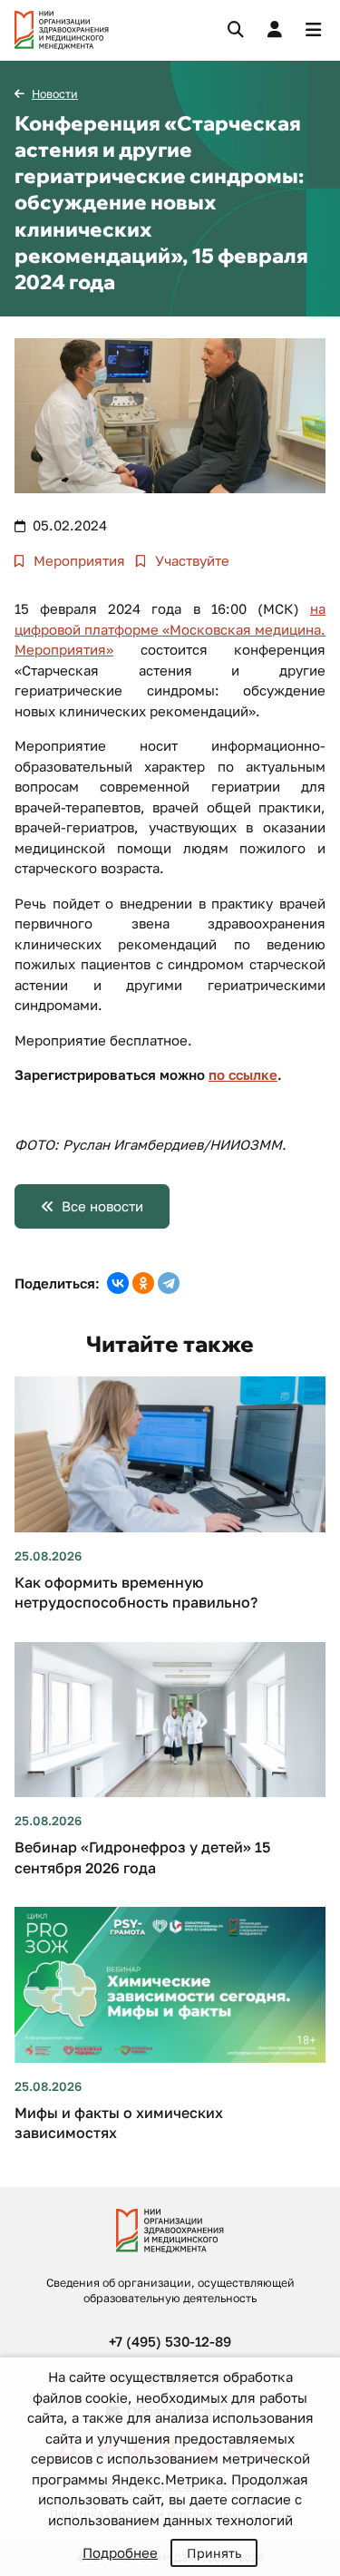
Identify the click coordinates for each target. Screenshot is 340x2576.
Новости (55, 94)
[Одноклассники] (143, 1283)
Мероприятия (78, 560)
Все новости (102, 1206)
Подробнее (120, 2552)
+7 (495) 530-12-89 (170, 2341)
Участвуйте (190, 560)
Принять (214, 2553)
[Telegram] (169, 1283)
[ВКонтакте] (118, 1283)
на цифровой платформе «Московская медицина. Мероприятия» (170, 629)
